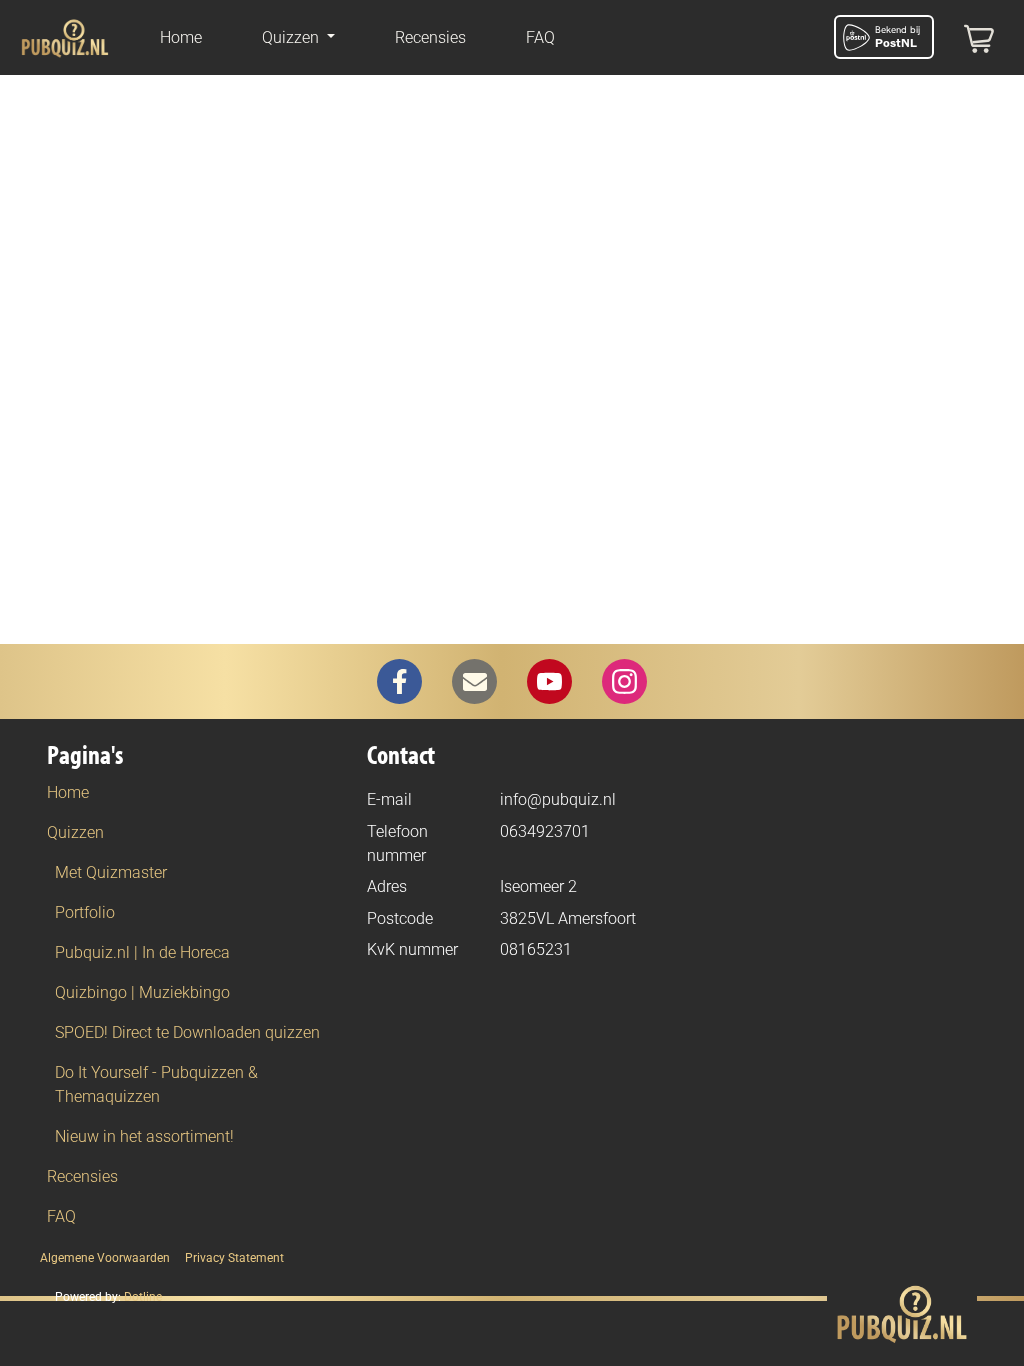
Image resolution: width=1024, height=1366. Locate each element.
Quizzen (75, 832)
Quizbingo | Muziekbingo (142, 992)
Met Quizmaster (111, 872)
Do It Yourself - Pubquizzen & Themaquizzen (156, 1084)
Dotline (143, 1297)
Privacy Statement (234, 1258)
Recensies (430, 37)
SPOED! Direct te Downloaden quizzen (187, 1032)
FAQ (540, 37)
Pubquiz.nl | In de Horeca (142, 952)
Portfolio (85, 912)
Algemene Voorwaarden (105, 1258)
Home (181, 37)
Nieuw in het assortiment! (144, 1136)
